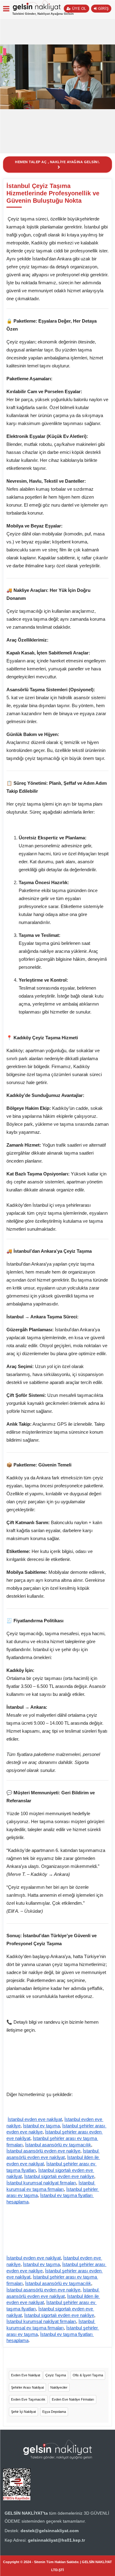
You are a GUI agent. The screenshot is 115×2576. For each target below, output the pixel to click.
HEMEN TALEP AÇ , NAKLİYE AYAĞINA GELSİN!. (57, 162)
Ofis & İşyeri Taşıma (88, 2375)
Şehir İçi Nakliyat (23, 2412)
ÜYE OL (79, 9)
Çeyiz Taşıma (56, 2375)
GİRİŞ (103, 9)
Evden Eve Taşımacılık (28, 2399)
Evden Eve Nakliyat (26, 2375)
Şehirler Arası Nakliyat (27, 2387)
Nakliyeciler (59, 2387)
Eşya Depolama (54, 2412)
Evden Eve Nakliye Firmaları (73, 2399)
